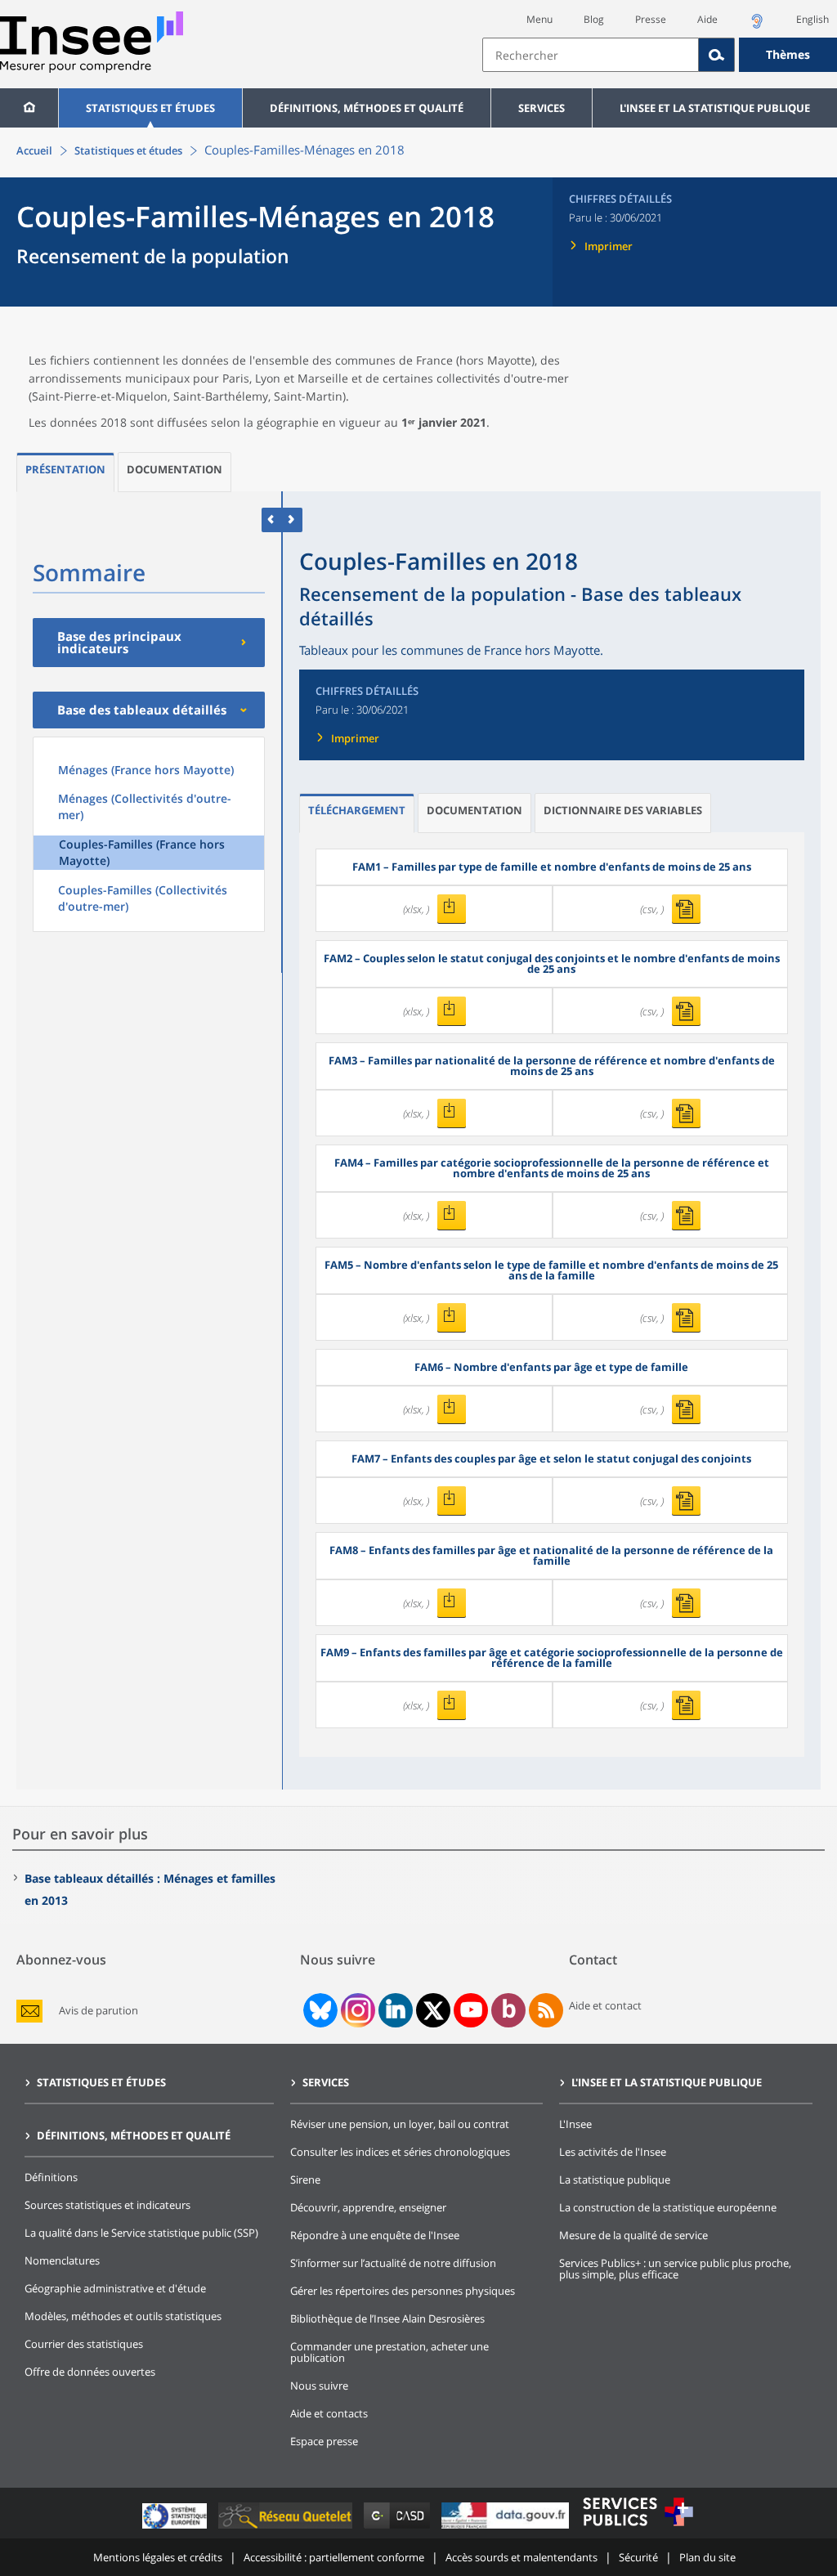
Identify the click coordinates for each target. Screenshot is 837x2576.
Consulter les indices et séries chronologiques (400, 2152)
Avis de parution (98, 2011)
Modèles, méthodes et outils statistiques (123, 2316)
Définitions (51, 2177)
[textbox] (591, 55)
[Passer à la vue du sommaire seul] (292, 520)
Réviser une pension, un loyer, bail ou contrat (400, 2124)
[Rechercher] (717, 55)
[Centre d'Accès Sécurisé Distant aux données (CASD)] (398, 2528)
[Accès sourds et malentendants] (757, 26)
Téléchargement (357, 810)
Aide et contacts (329, 2413)
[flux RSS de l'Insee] (546, 2010)
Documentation (175, 469)
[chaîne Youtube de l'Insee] (471, 2010)
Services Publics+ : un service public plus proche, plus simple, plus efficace (675, 2269)
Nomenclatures (62, 2260)
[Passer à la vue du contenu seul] (272, 520)
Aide (707, 19)
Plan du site (707, 2557)
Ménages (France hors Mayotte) (146, 770)
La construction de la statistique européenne (668, 2207)
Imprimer (609, 246)
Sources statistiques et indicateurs (107, 2205)
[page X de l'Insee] (434, 2011)
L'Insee (575, 2124)
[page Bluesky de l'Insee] (319, 2010)
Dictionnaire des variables (623, 810)
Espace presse (324, 2441)
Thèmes (788, 54)
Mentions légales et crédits (158, 2557)
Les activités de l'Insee (613, 2152)
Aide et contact (605, 2005)
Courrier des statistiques (84, 2344)
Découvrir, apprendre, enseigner (368, 2207)
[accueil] (29, 108)
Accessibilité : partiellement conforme (334, 2557)
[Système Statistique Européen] (176, 2528)
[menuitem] (29, 108)
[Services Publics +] (638, 2528)
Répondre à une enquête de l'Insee (375, 2235)
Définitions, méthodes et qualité (367, 108)
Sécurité (638, 2557)
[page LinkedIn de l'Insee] (396, 2010)
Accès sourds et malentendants (521, 2557)
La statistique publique (615, 2180)
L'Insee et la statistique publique (715, 108)
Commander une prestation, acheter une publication (389, 2352)
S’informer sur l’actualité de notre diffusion (393, 2263)
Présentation (65, 469)
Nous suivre (319, 2386)
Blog (594, 19)
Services (542, 108)
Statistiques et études (150, 108)
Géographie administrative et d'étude (115, 2288)
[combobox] (660, 55)
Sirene (305, 2180)
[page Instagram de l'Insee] (356, 2010)
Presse (651, 19)
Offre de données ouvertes (90, 2372)
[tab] (65, 472)
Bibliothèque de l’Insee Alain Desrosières (387, 2318)
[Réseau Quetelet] (287, 2528)
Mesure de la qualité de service (633, 2235)
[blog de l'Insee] (509, 2010)
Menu (539, 19)
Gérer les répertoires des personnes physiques (403, 2291)
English (812, 19)
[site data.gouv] (507, 2528)
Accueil (34, 150)
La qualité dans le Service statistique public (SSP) (141, 2233)
